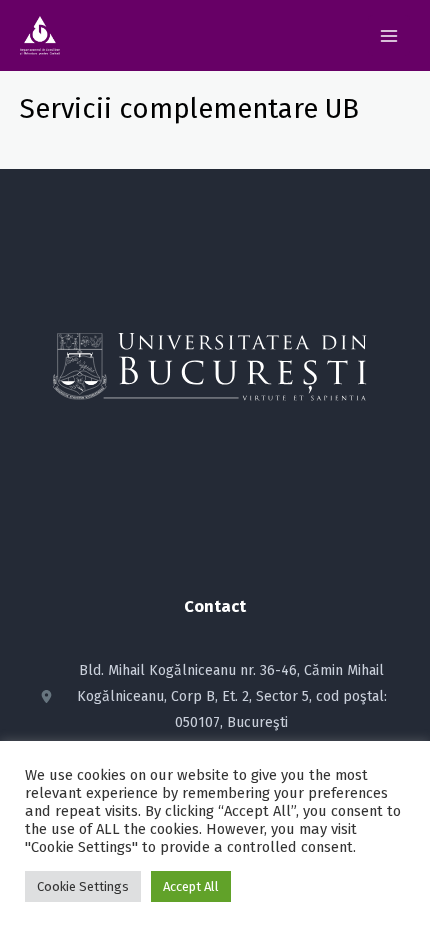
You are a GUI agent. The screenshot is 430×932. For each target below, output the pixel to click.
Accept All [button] (191, 886)
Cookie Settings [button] (83, 886)
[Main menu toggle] (389, 36)
